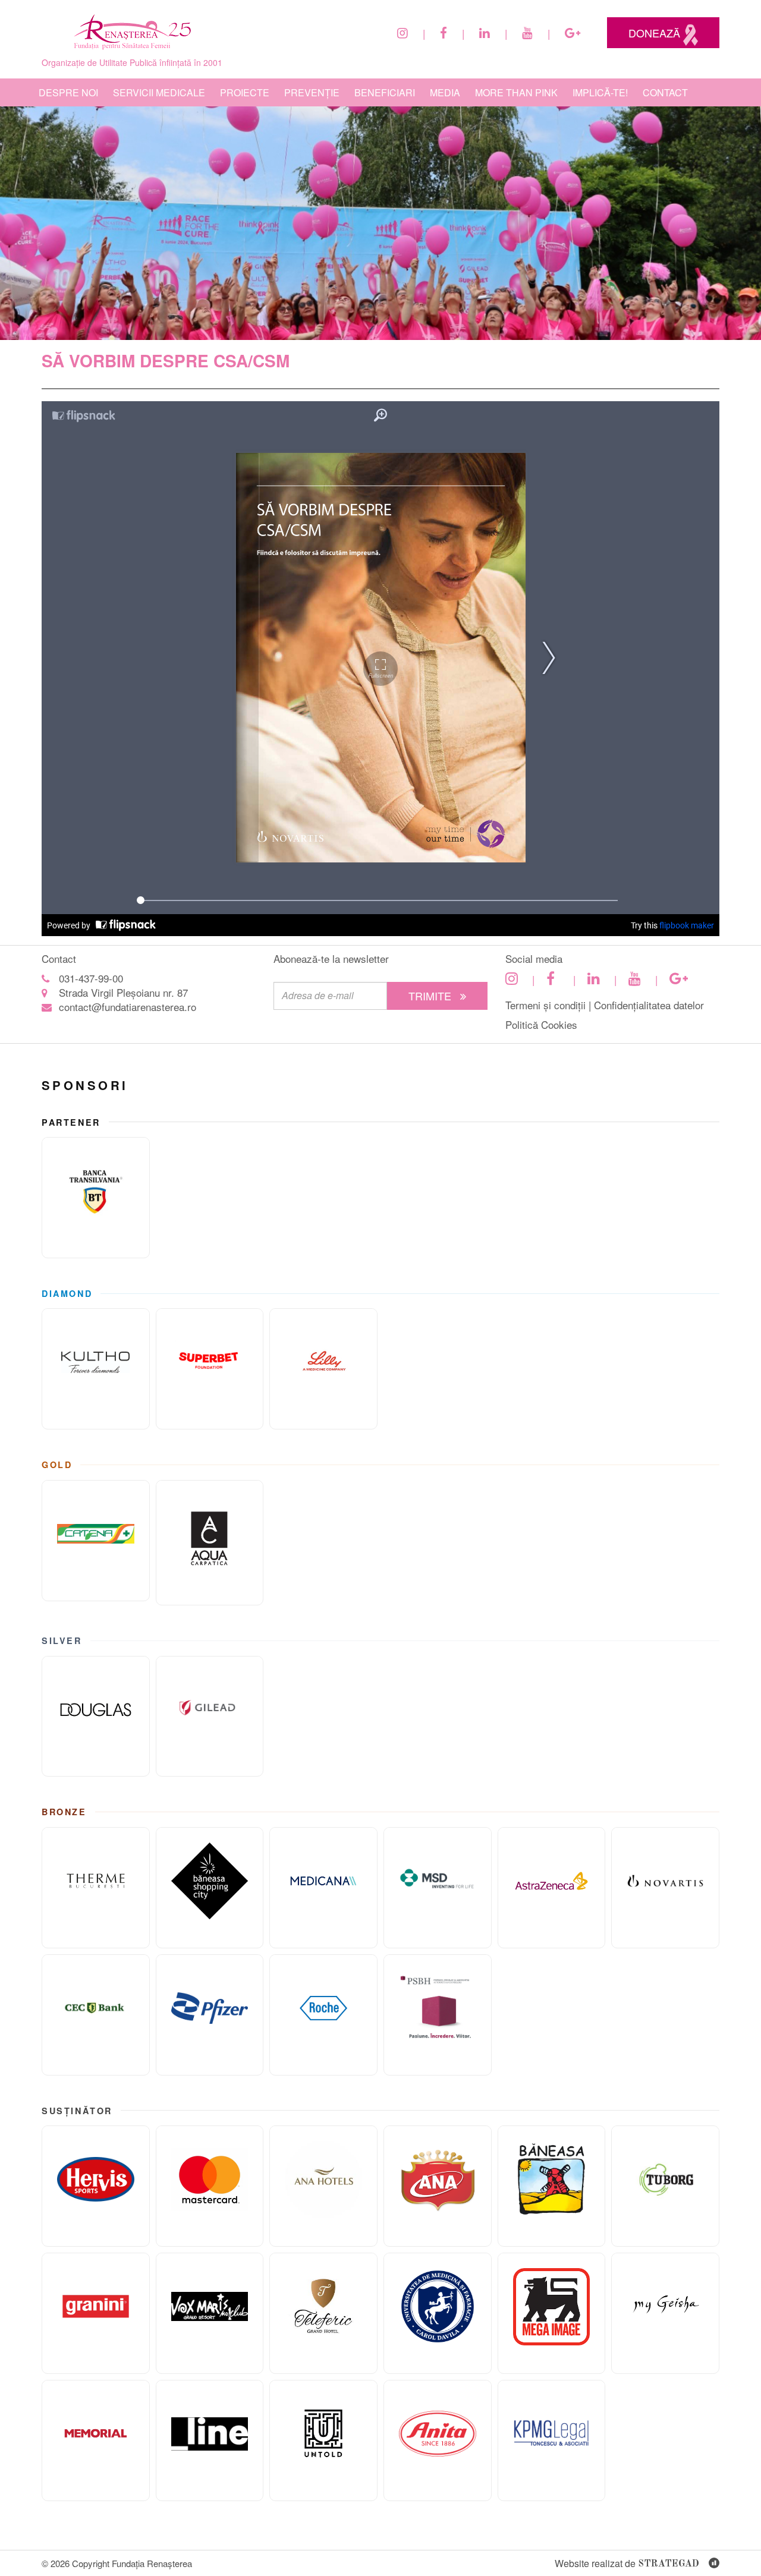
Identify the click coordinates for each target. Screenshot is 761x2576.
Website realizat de (627, 2563)
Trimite (431, 996)
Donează (656, 33)
